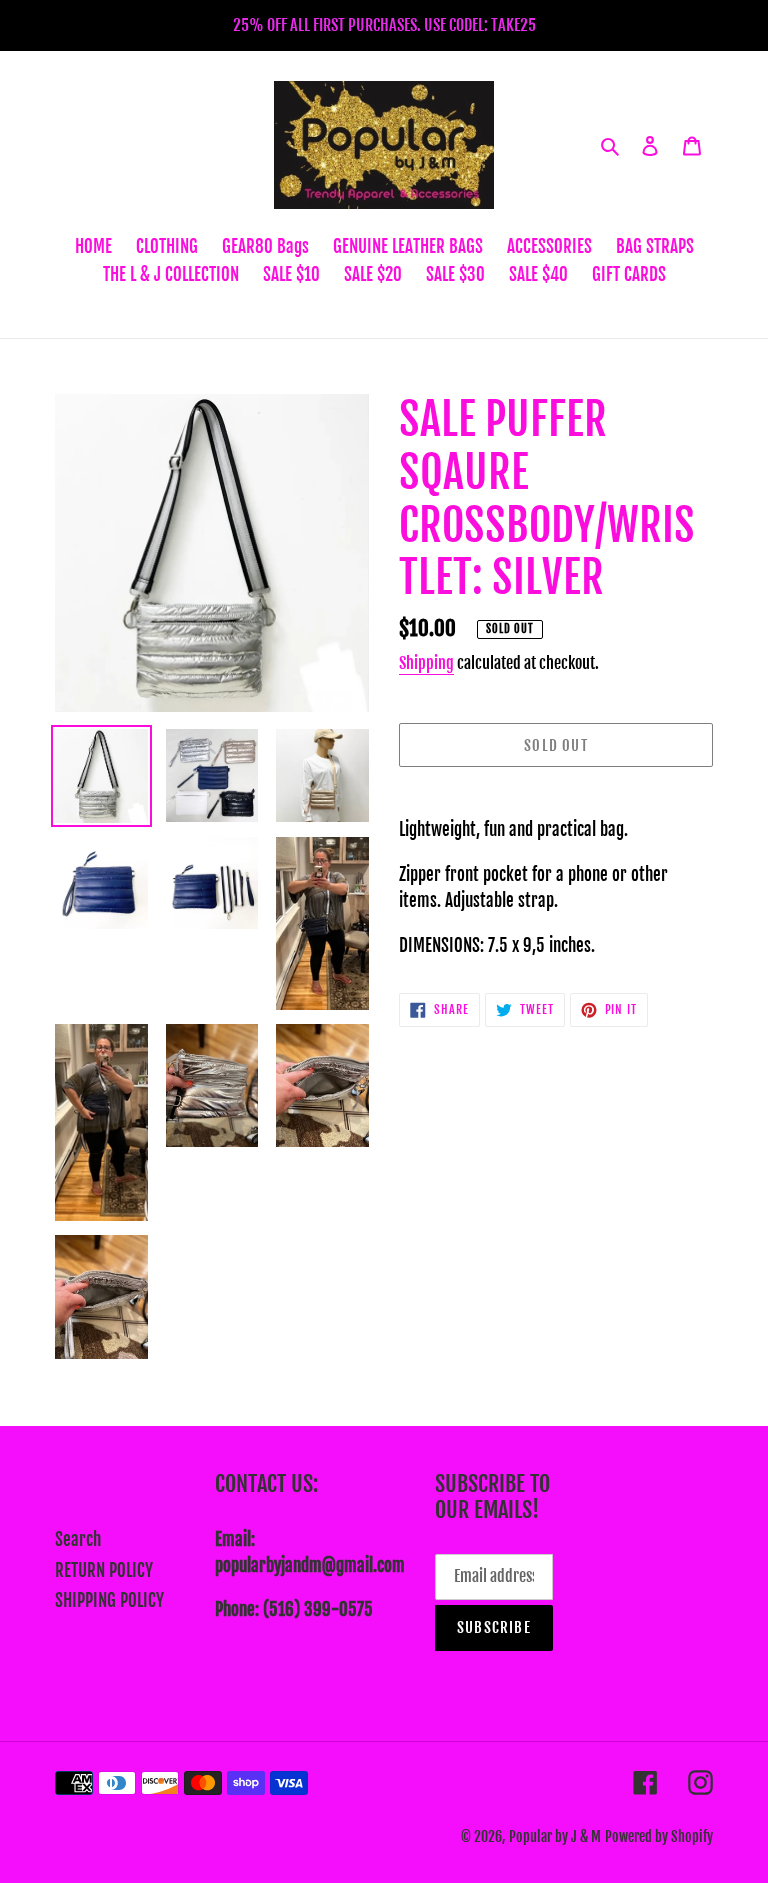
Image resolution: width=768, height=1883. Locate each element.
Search (78, 1539)
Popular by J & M (555, 1836)
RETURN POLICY (104, 1570)
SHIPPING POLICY (109, 1600)
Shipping (426, 663)
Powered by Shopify (659, 1836)
